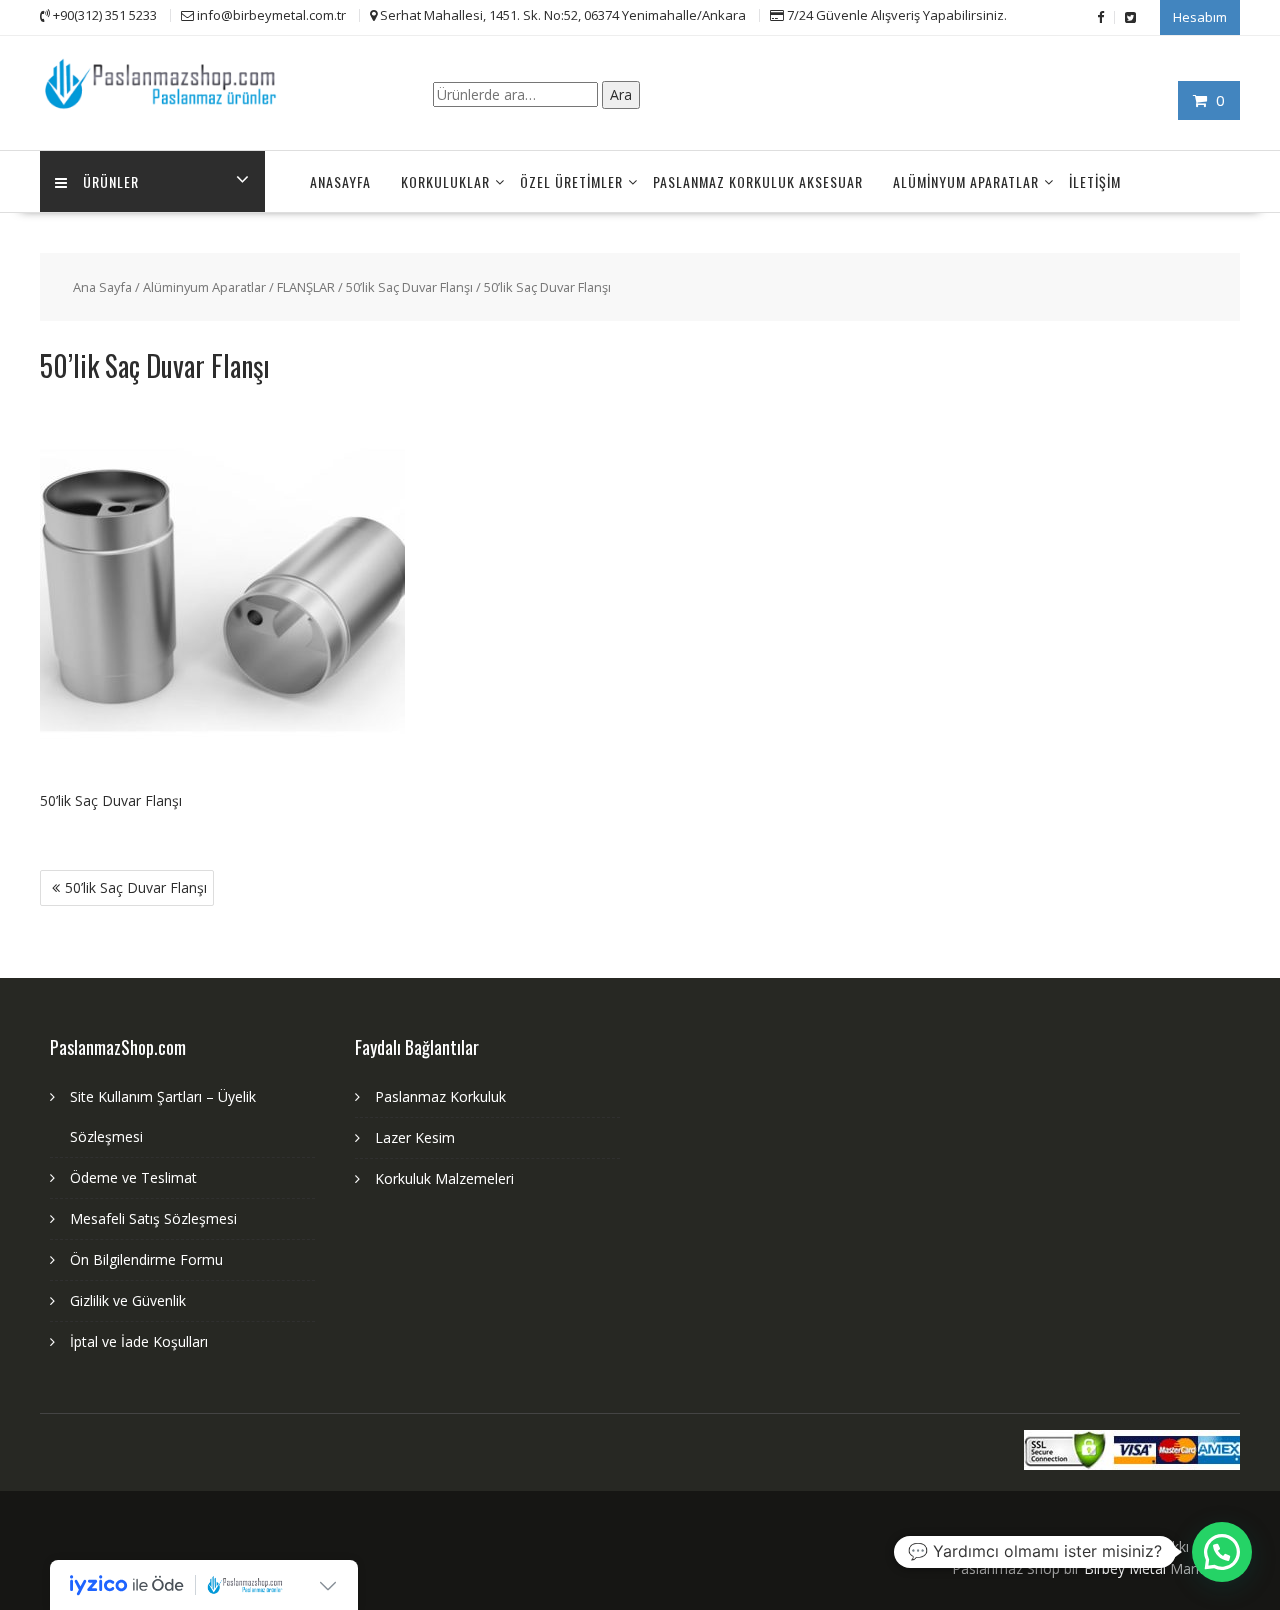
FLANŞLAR (306, 287)
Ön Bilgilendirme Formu (146, 1259)
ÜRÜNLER (111, 181)
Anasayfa (340, 181)
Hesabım (1200, 17)
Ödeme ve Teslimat (133, 1177)
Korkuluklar (445, 181)
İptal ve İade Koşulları (139, 1341)
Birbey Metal (1125, 1568)
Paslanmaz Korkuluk (440, 1096)
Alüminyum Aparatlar (966, 181)
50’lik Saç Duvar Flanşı (409, 287)
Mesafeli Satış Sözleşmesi (153, 1218)
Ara (621, 94)
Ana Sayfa (102, 287)
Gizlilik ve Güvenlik (128, 1300)
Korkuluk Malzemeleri (444, 1178)
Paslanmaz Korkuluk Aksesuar (758, 181)
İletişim (1095, 181)
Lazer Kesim (415, 1137)
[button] (1222, 1552)
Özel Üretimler (571, 181)
